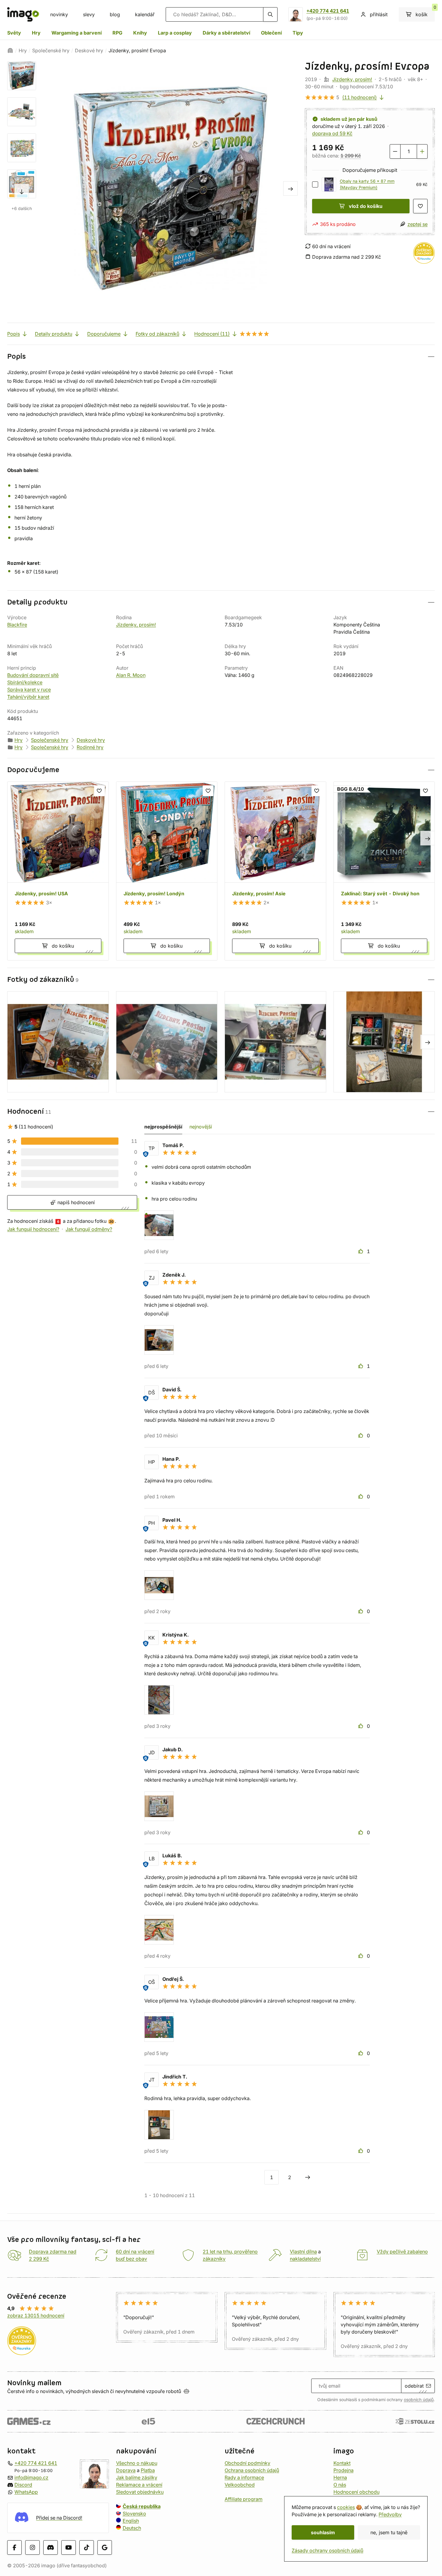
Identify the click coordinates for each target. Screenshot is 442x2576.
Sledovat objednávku (140, 2492)
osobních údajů (419, 2400)
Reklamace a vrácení (139, 2485)
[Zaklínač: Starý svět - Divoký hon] (384, 871)
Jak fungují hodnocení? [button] (33, 1229)
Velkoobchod (240, 2485)
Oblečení (271, 33)
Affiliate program (244, 2499)
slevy (89, 14)
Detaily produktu (54, 334)
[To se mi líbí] (361, 1251)
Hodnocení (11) (212, 334)
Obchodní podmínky (247, 2463)
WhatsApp (26, 2492)
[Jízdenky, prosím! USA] (58, 871)
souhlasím (323, 2532)
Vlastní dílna (303, 2252)
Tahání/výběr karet (28, 697)
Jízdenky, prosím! (352, 79)
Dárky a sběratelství (226, 33)
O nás (340, 2485)
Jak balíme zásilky (137, 2477)
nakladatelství (305, 2259)
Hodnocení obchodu (356, 2492)
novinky (59, 14)
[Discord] (51, 2547)
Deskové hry (89, 50)
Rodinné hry (90, 747)
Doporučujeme (104, 334)
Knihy (140, 33)
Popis (14, 334)
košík (425, 12)
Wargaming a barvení (77, 33)
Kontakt (342, 2463)
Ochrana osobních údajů (252, 2470)
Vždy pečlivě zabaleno (402, 2252)
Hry (36, 33)
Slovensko (134, 2514)
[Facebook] (14, 2547)
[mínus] (395, 151)
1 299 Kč (351, 156)
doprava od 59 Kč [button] (332, 133)
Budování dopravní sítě (33, 675)
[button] (221, 356)
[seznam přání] (420, 206)
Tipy (298, 33)
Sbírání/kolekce (25, 682)
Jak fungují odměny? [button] (89, 1229)
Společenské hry (51, 50)
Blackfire (17, 625)
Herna (340, 2477)
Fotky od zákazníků (157, 334)
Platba (148, 2470)
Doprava (126, 2470)
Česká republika (142, 2506)
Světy (14, 33)
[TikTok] (87, 2547)
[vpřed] (22, 191)
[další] (308, 2177)
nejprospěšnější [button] (163, 1127)
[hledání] (270, 14)
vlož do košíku (366, 206)
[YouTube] (69, 2547)
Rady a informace (244, 2477)
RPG (117, 33)
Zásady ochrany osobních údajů (327, 2550)
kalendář (145, 14)
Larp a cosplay (175, 33)
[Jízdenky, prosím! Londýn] (167, 871)
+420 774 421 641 (328, 11)
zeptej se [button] (417, 224)
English (131, 2521)
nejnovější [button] (201, 1127)
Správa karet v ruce (29, 690)
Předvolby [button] (390, 2514)
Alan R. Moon (131, 675)
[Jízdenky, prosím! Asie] (275, 871)
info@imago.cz (31, 2477)
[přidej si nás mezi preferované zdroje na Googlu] (105, 2547)
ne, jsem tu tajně (389, 2532)
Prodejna (344, 2470)
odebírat (414, 2386)
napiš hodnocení (75, 1202)
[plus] (422, 151)
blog (115, 14)
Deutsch (132, 2528)
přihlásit (379, 14)
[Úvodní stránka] (10, 50)
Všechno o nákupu (137, 2463)
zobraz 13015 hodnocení (36, 2316)
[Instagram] (32, 2547)
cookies (346, 2507)
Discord (23, 2485)
